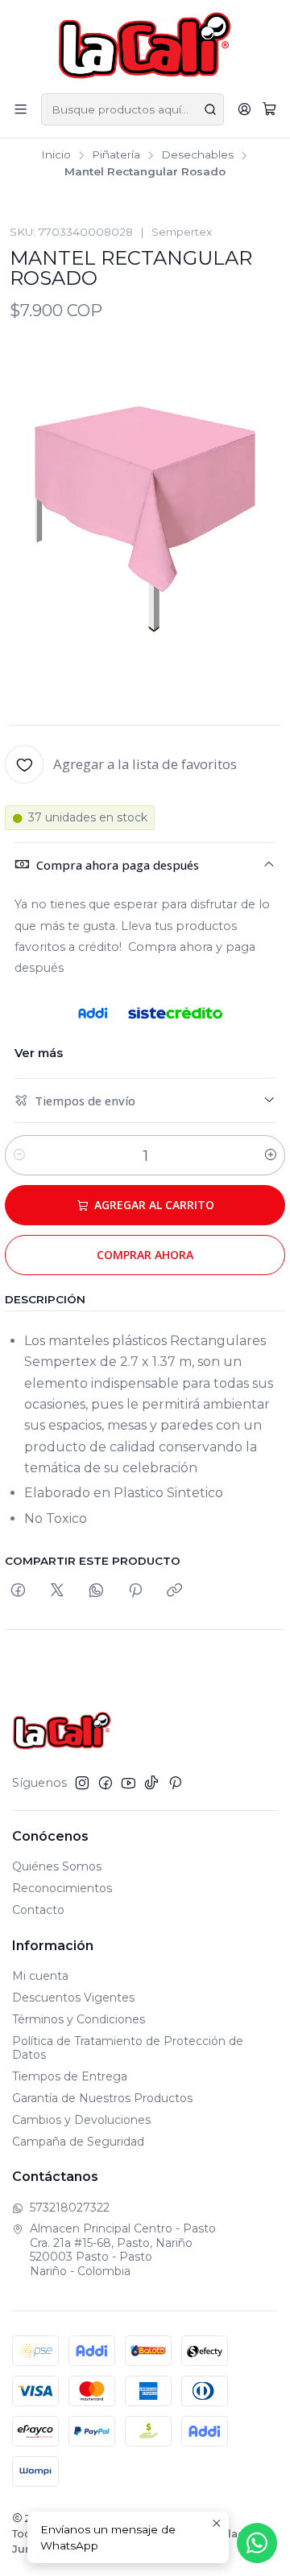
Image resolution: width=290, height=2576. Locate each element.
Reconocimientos (62, 1888)
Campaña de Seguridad (78, 2142)
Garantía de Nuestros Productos (102, 2098)
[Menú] (21, 109)
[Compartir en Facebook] (18, 1591)
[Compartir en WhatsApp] (96, 1591)
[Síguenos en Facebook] (106, 1783)
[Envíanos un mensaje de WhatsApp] (257, 2543)
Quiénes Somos (57, 1866)
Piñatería (116, 155)
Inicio (56, 155)
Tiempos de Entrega (70, 2076)
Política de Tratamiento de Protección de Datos (128, 2048)
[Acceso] (244, 109)
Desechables (197, 155)
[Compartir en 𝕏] (57, 1591)
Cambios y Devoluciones (81, 2120)
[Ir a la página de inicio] (145, 45)
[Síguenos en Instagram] (82, 1783)
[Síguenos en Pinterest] (175, 1783)
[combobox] (133, 109)
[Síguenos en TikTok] (151, 1783)
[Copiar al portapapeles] (174, 1591)
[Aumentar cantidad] (271, 1155)
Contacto (38, 1910)
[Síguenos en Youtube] (128, 1783)
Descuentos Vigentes (73, 1998)
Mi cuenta (40, 1976)
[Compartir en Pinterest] (135, 1591)
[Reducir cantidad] (19, 1155)
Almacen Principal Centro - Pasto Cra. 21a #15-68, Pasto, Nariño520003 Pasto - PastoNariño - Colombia (123, 2250)
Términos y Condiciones (79, 2019)
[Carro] (269, 109)
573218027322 (70, 2208)
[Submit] (210, 109)
